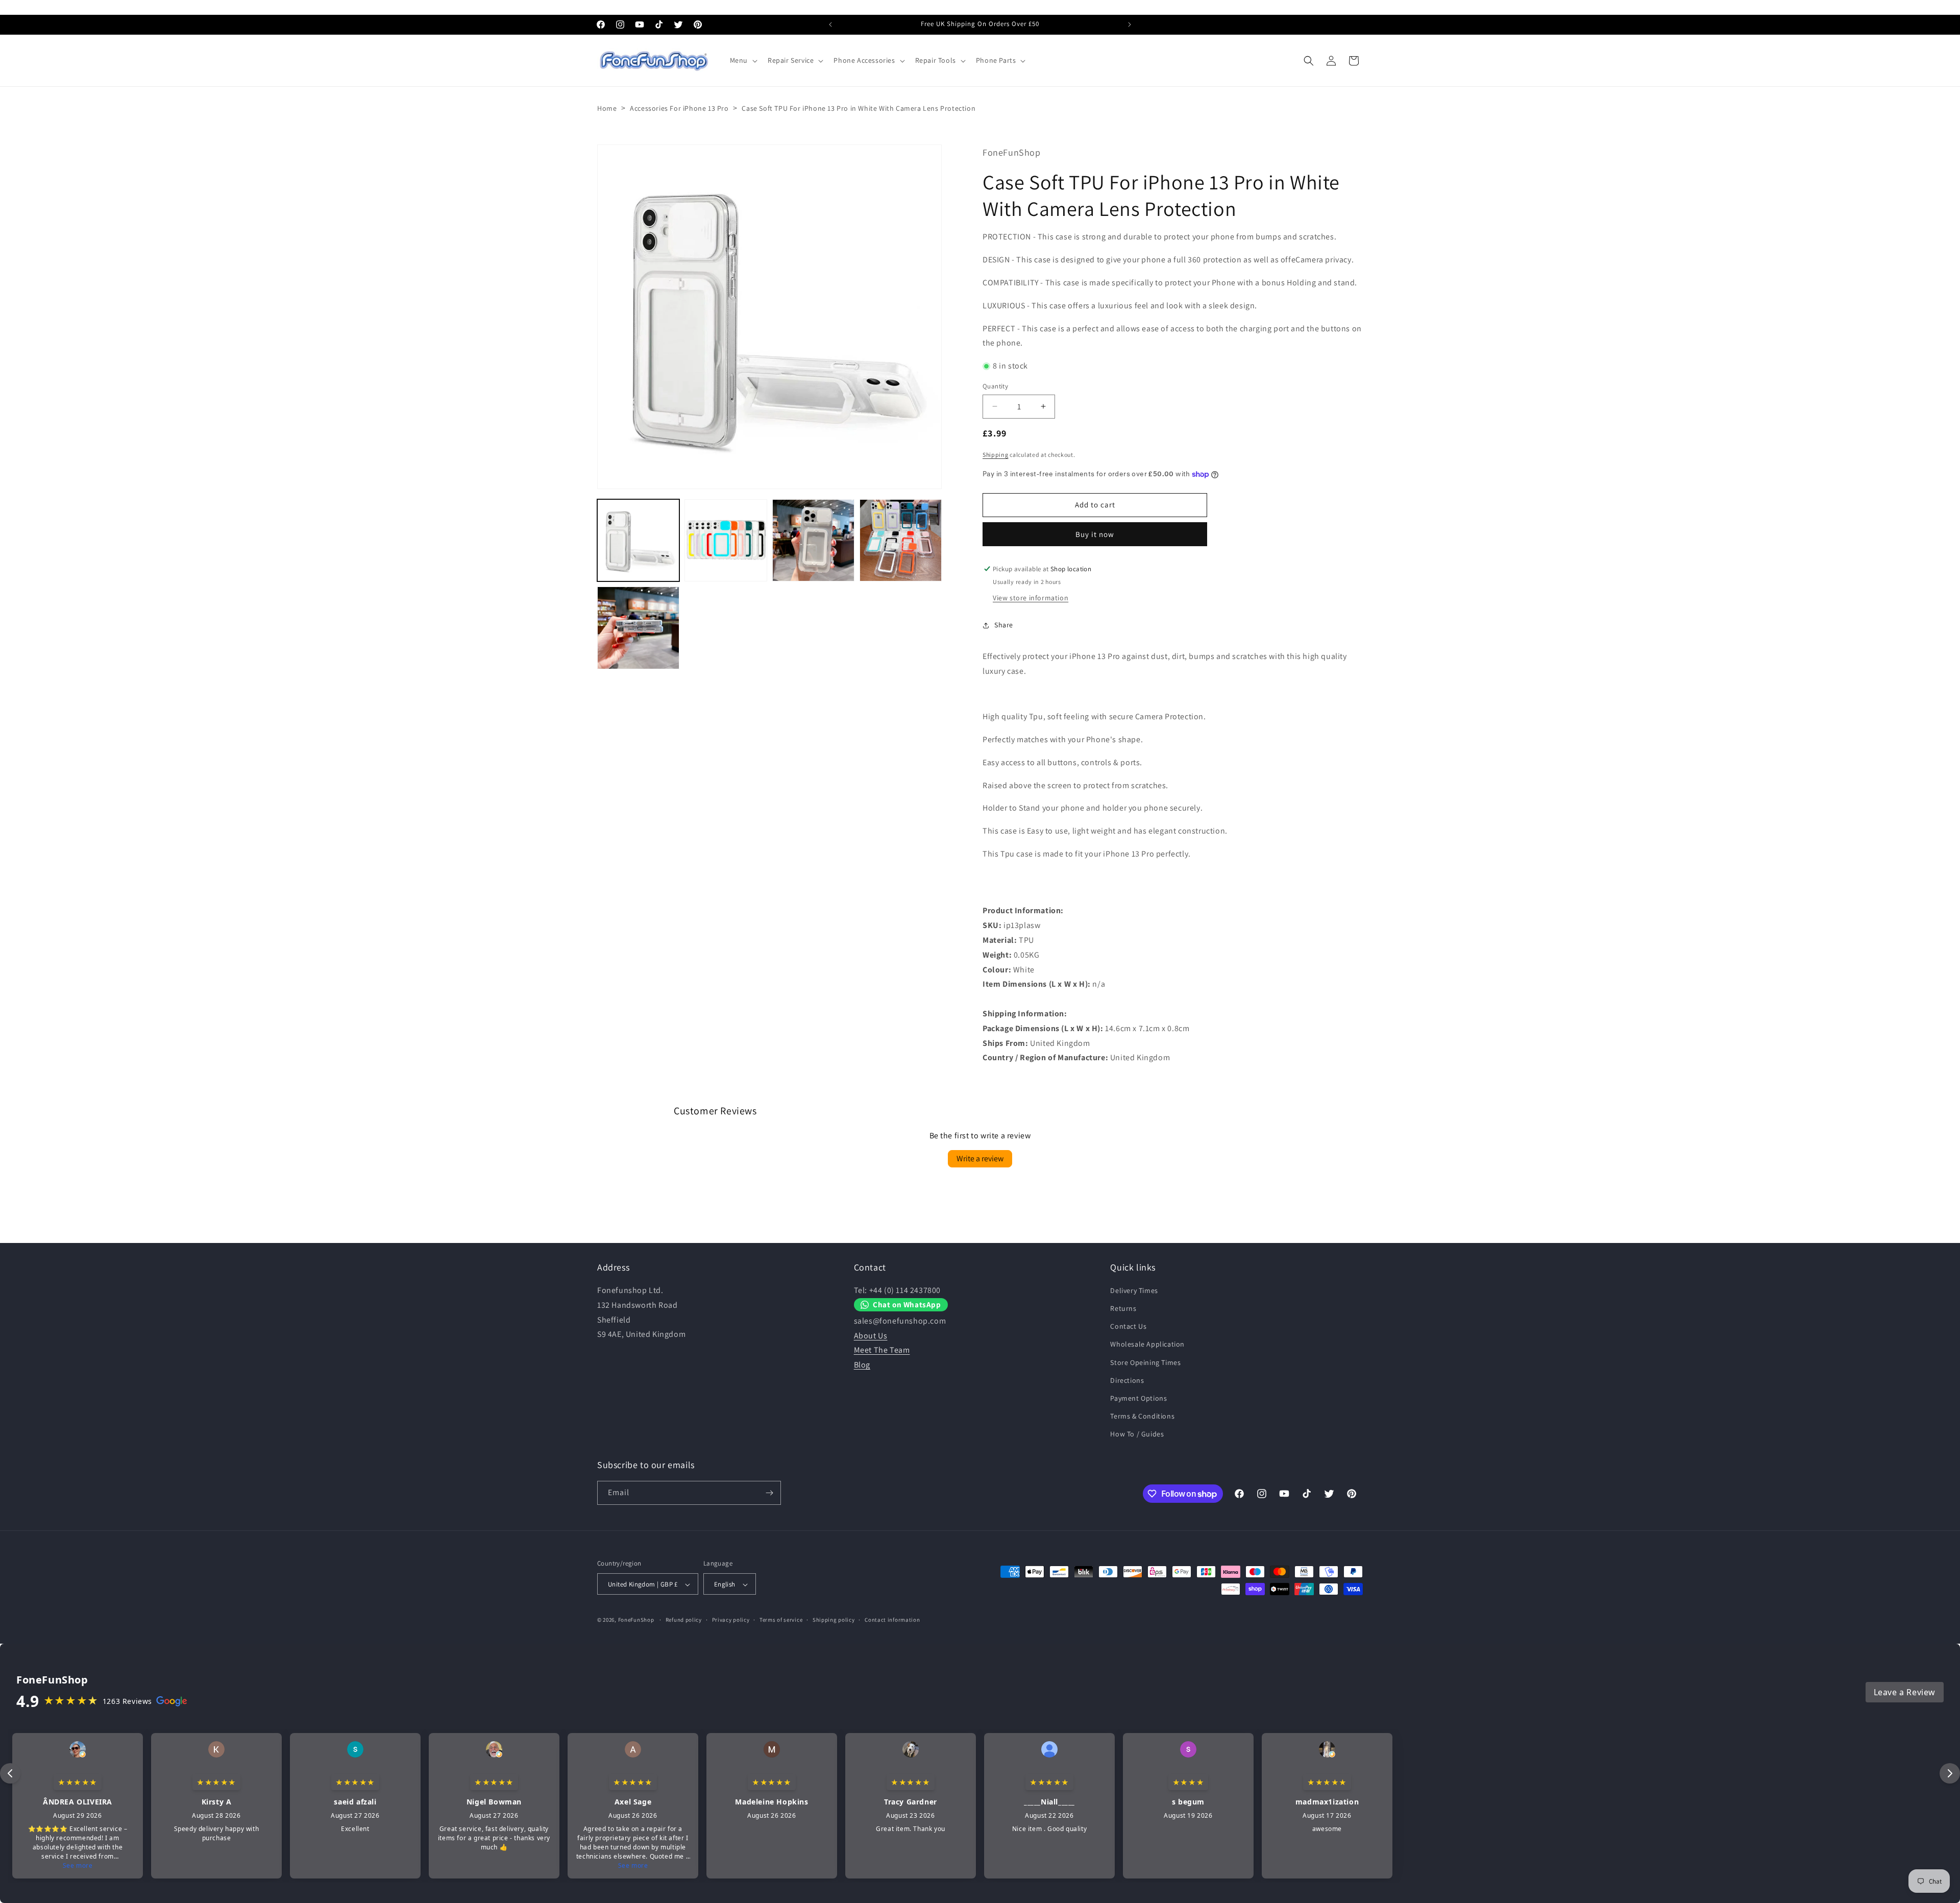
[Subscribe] (769, 1493)
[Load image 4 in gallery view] (901, 540)
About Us (871, 1336)
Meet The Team (882, 1350)
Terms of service (781, 1620)
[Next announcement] (1130, 25)
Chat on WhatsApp (907, 1305)
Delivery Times (1134, 1290)
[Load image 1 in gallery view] (638, 540)
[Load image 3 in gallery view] (813, 540)
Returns (1123, 1308)
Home (607, 108)
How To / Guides (1137, 1434)
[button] (743, 60)
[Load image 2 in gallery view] (726, 540)
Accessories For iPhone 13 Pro (679, 108)
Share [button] (1004, 625)
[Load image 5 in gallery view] (638, 628)
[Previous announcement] (830, 25)
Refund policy (684, 1620)
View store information (1031, 598)
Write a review (980, 1158)
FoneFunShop (636, 1620)
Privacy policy (731, 1620)
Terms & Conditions (1142, 1416)
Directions (1127, 1380)
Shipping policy (834, 1620)
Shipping (996, 455)
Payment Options (1138, 1398)
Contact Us (1128, 1326)
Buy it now (1095, 534)
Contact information (892, 1620)
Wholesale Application (1147, 1345)
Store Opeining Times (1145, 1362)
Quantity (995, 386)
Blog (862, 1365)
